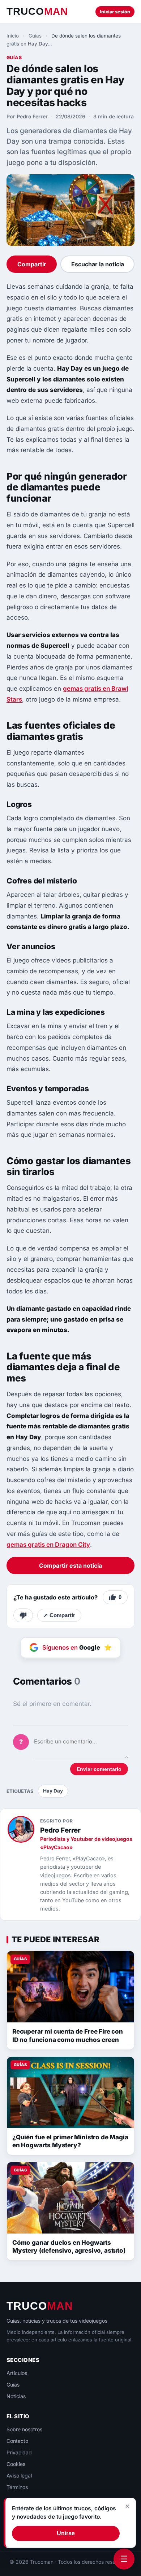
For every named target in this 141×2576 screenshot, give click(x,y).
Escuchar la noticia (98, 264)
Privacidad (19, 2452)
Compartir (32, 264)
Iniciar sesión (115, 12)
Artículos (17, 2373)
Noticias (16, 2396)
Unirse (66, 2533)
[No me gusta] (23, 1615)
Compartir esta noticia (70, 1566)
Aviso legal (19, 2475)
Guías (35, 36)
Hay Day (53, 1791)
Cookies (16, 2464)
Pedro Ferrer (32, 116)
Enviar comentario (99, 1769)
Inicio (13, 36)
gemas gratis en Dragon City (48, 1545)
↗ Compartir (59, 1615)
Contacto (17, 2441)
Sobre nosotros (24, 2429)
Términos (17, 2487)
